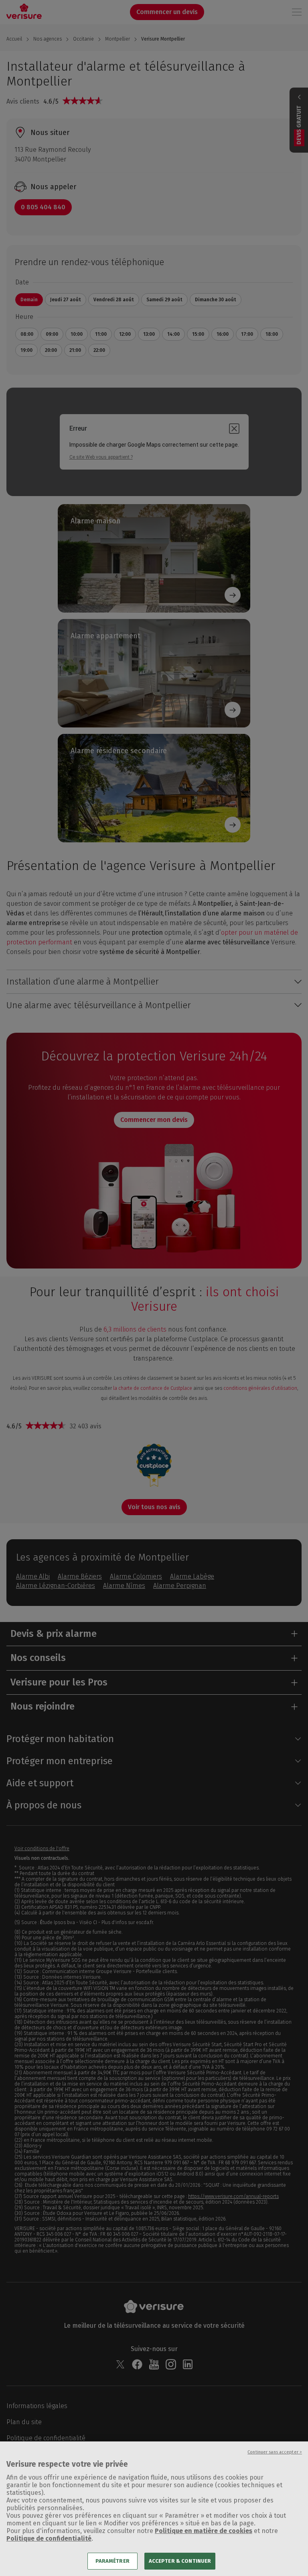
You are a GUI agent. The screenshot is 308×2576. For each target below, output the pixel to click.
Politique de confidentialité (49, 2538)
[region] (154, 2509)
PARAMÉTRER (112, 2561)
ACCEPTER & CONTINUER (180, 2561)
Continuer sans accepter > (275, 2452)
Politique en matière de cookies (204, 2531)
